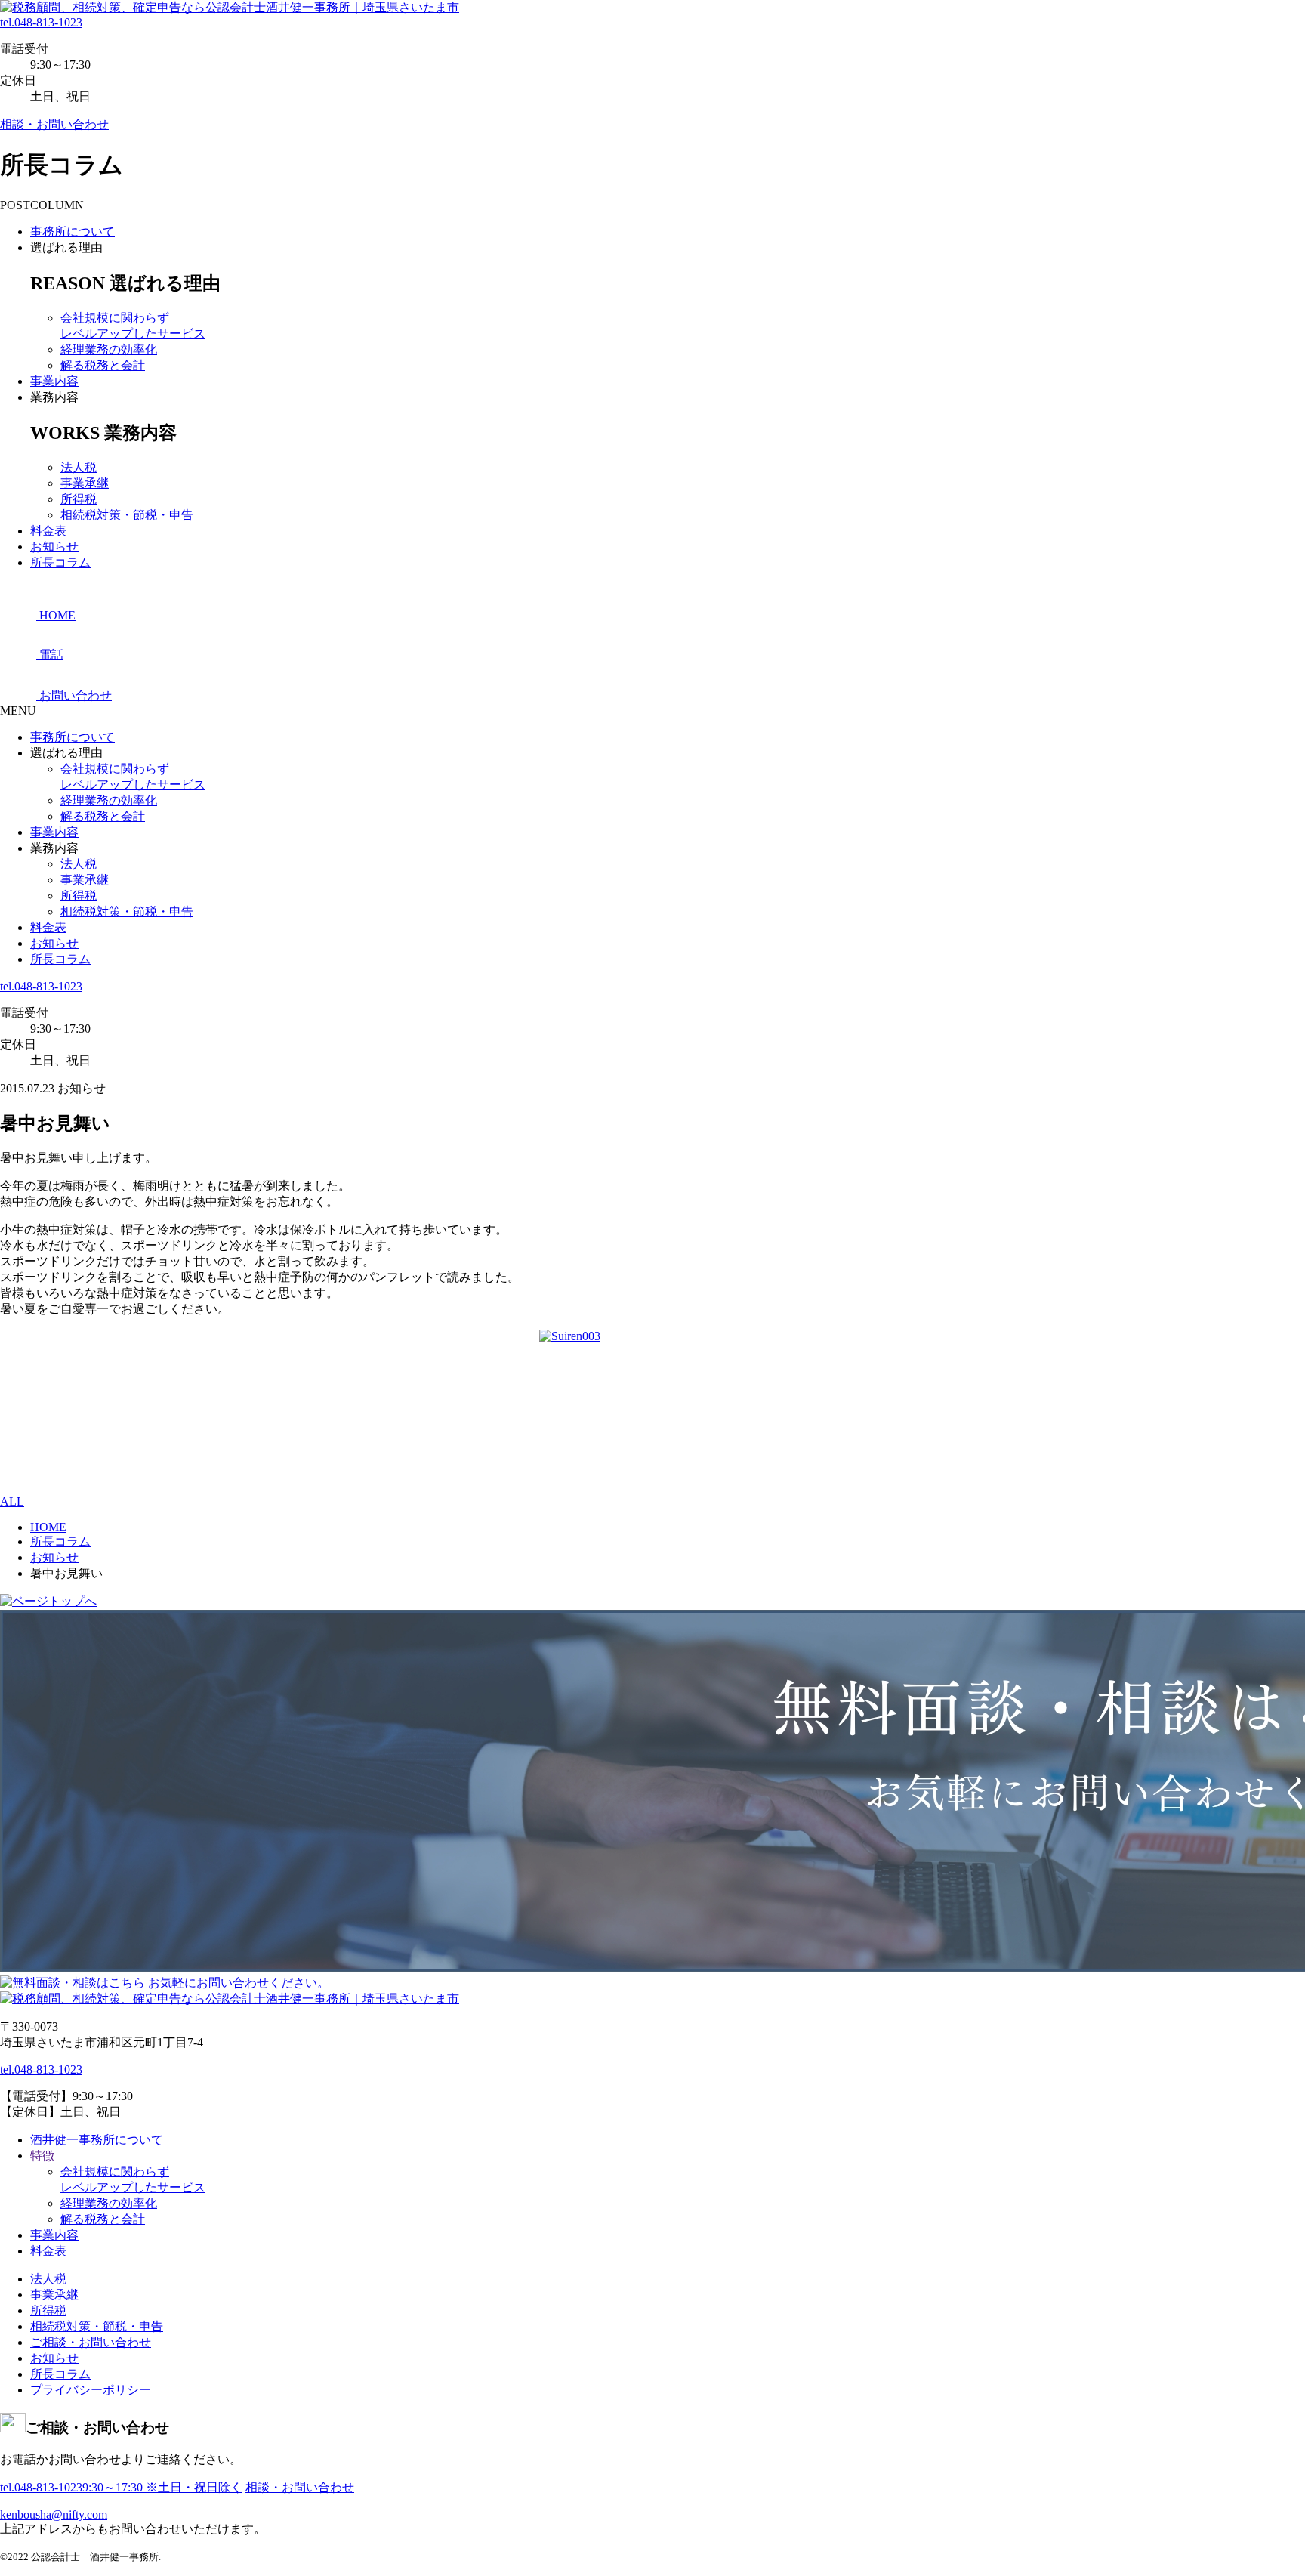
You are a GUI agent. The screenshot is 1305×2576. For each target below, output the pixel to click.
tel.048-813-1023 (41, 22)
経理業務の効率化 (109, 349)
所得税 (79, 499)
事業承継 (85, 483)
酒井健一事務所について (97, 2140)
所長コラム (60, 562)
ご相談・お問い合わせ (91, 2342)
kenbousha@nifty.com (54, 2514)
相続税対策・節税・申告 (127, 515)
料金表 (48, 531)
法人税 (79, 467)
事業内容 (54, 381)
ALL (12, 1501)
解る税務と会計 (103, 365)
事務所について (72, 232)
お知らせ (54, 547)
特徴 (42, 2156)
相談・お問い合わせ (54, 124)
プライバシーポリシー (91, 2390)
